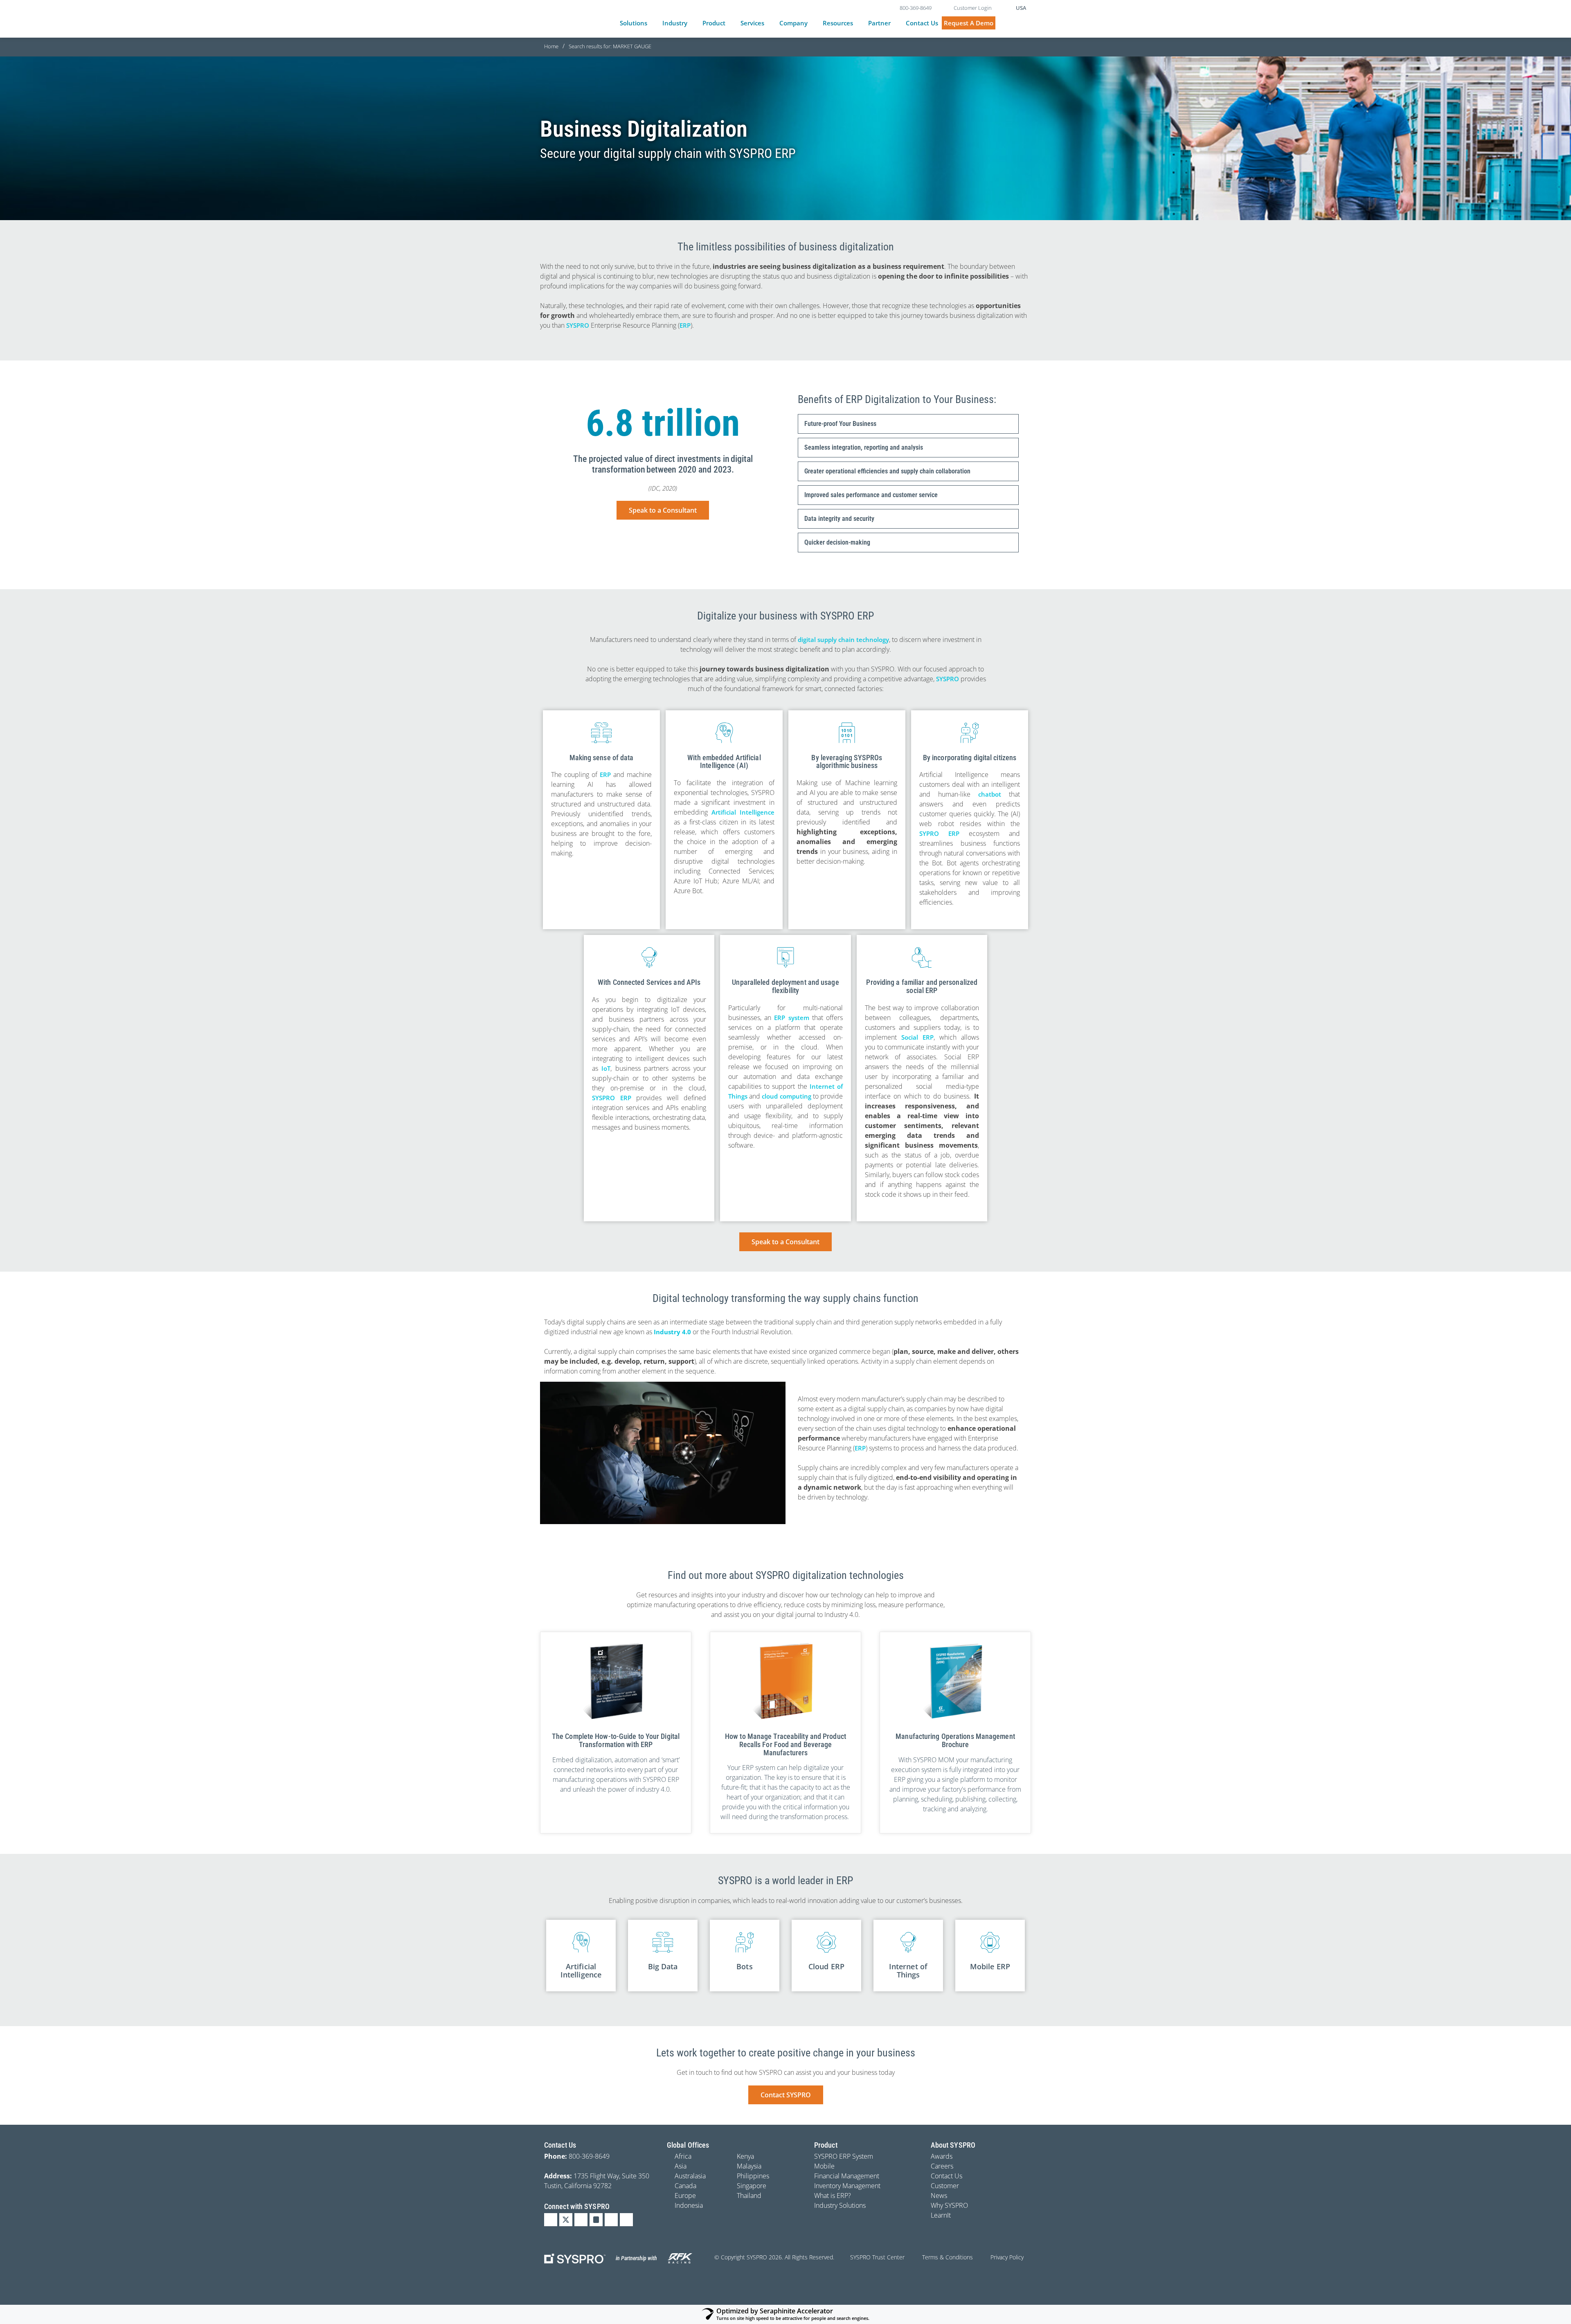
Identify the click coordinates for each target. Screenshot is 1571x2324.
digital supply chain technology (843, 640)
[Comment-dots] (626, 2220)
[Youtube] (611, 2220)
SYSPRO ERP (612, 1098)
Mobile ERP (990, 1966)
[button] (638, 23)
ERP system (791, 1018)
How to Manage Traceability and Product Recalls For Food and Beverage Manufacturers (785, 1744)
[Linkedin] (551, 2220)
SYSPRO (578, 325)
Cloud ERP (826, 1966)
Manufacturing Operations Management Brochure (955, 1740)
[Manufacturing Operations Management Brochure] (955, 1681)
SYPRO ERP (939, 833)
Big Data (663, 1966)
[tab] (908, 424)
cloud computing (786, 1096)
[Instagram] (596, 2220)
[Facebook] (581, 2220)
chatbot (990, 794)
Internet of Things (908, 1970)
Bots (744, 1966)
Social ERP (917, 1037)
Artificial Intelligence (743, 812)
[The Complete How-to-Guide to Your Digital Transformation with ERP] (616, 1681)
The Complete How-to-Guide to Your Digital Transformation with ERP (616, 1740)
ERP (685, 325)
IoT (606, 1068)
